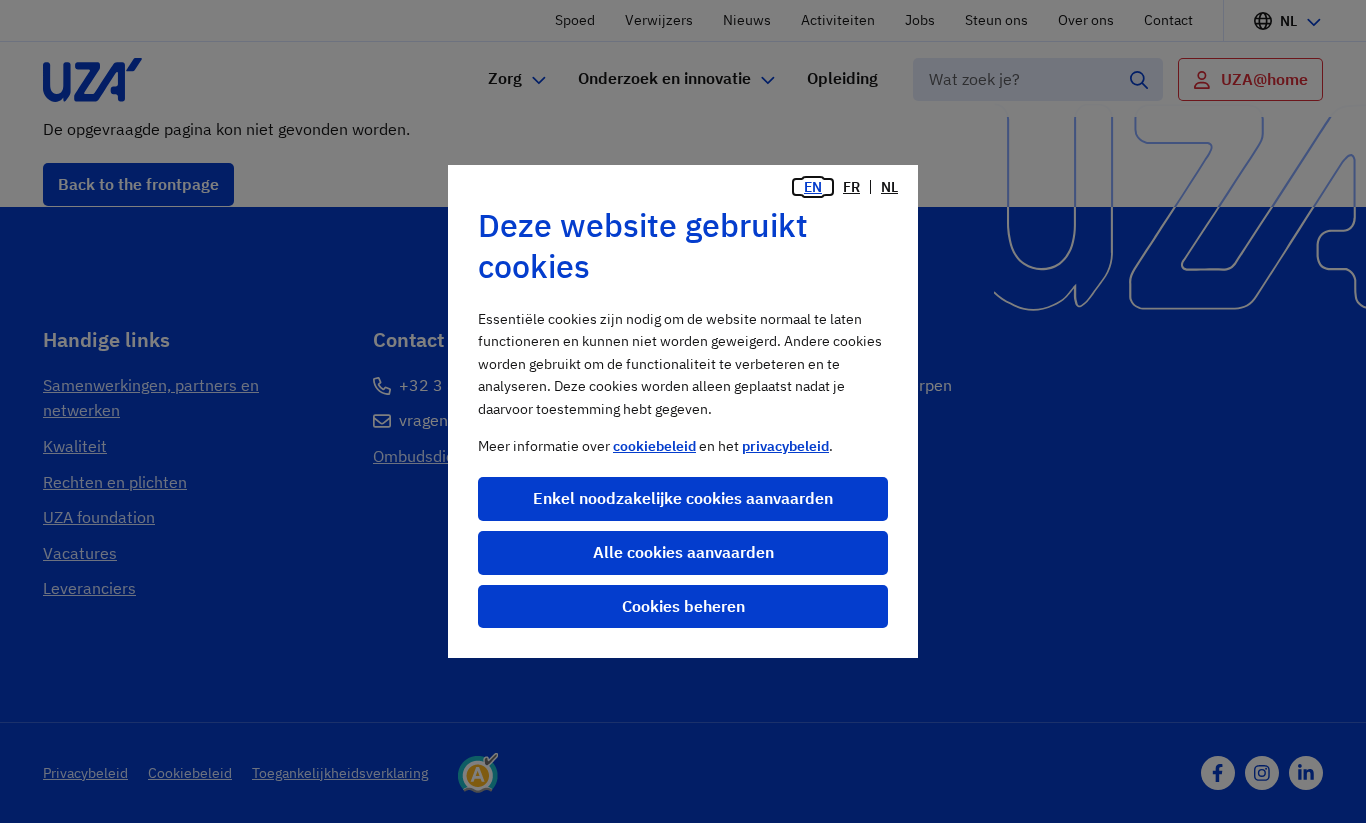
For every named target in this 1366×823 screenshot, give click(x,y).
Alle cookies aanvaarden (683, 552)
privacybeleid (785, 446)
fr (851, 187)
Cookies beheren (683, 606)
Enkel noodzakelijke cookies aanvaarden (683, 498)
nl (889, 187)
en (813, 187)
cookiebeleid (654, 446)
